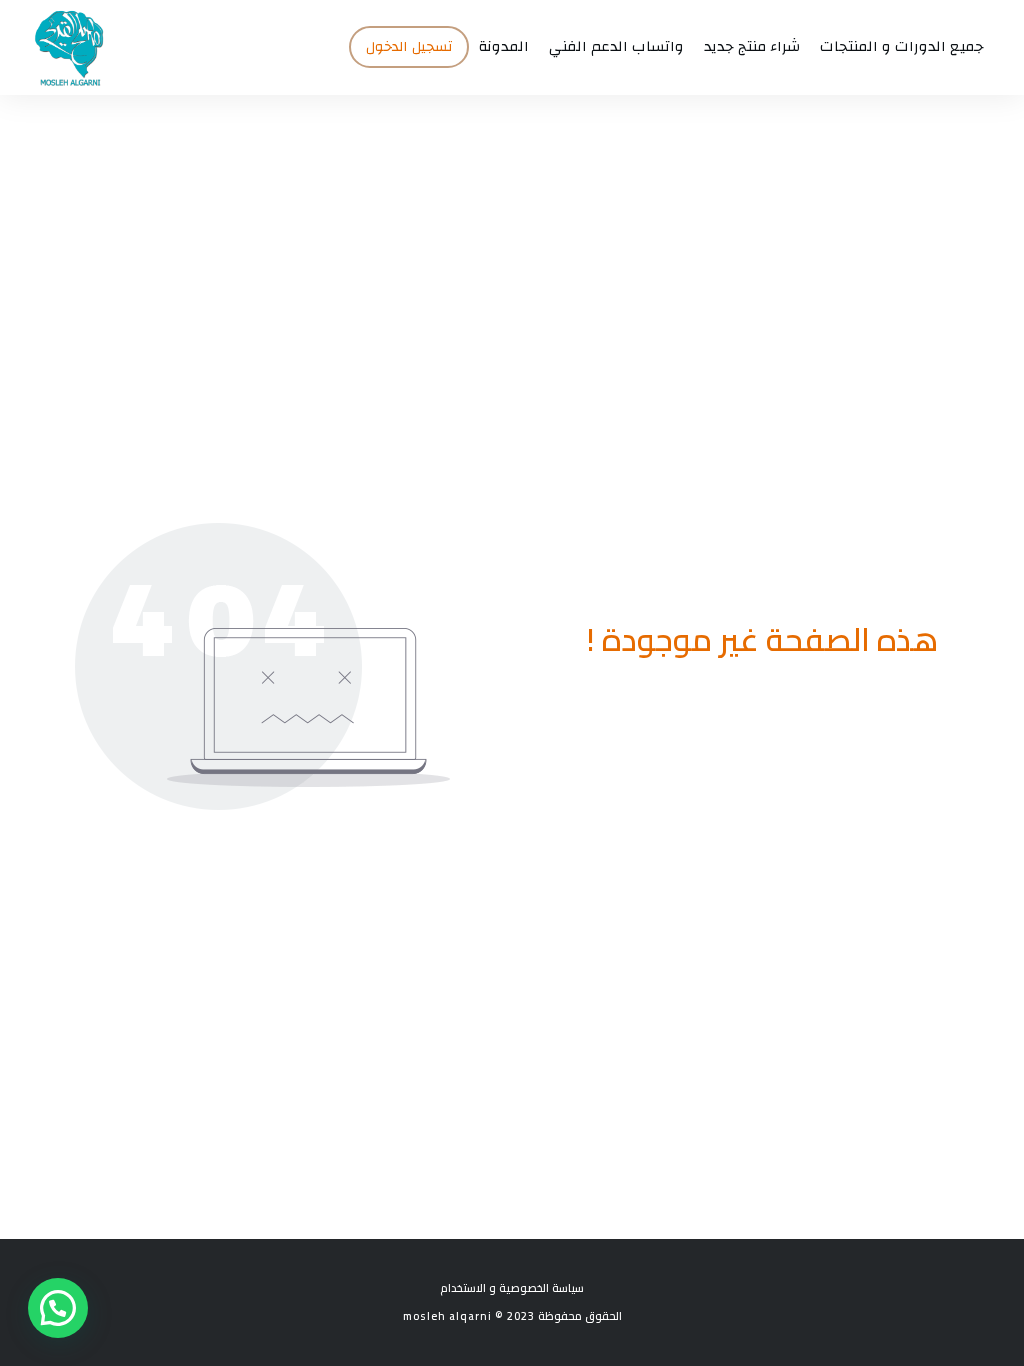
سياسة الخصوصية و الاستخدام (512, 1288)
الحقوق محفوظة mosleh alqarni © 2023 (512, 1316)
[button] (58, 1308)
